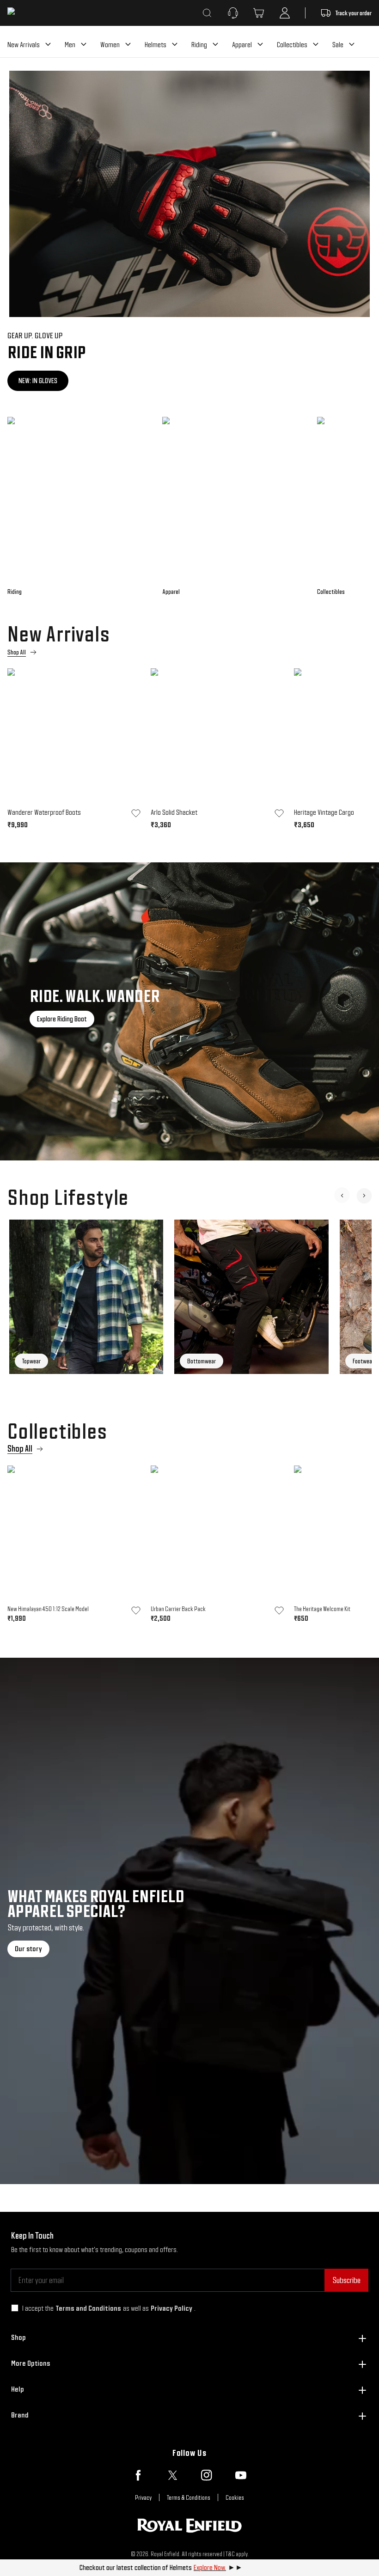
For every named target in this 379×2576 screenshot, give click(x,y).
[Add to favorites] (136, 813)
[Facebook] (138, 2475)
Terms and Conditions (88, 2308)
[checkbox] (15, 2308)
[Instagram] (207, 2475)
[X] (172, 2475)
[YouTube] (241, 2475)
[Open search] (207, 13)
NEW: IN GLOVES (38, 381)
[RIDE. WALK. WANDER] (189, 1011)
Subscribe (346, 2280)
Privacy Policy (171, 2308)
